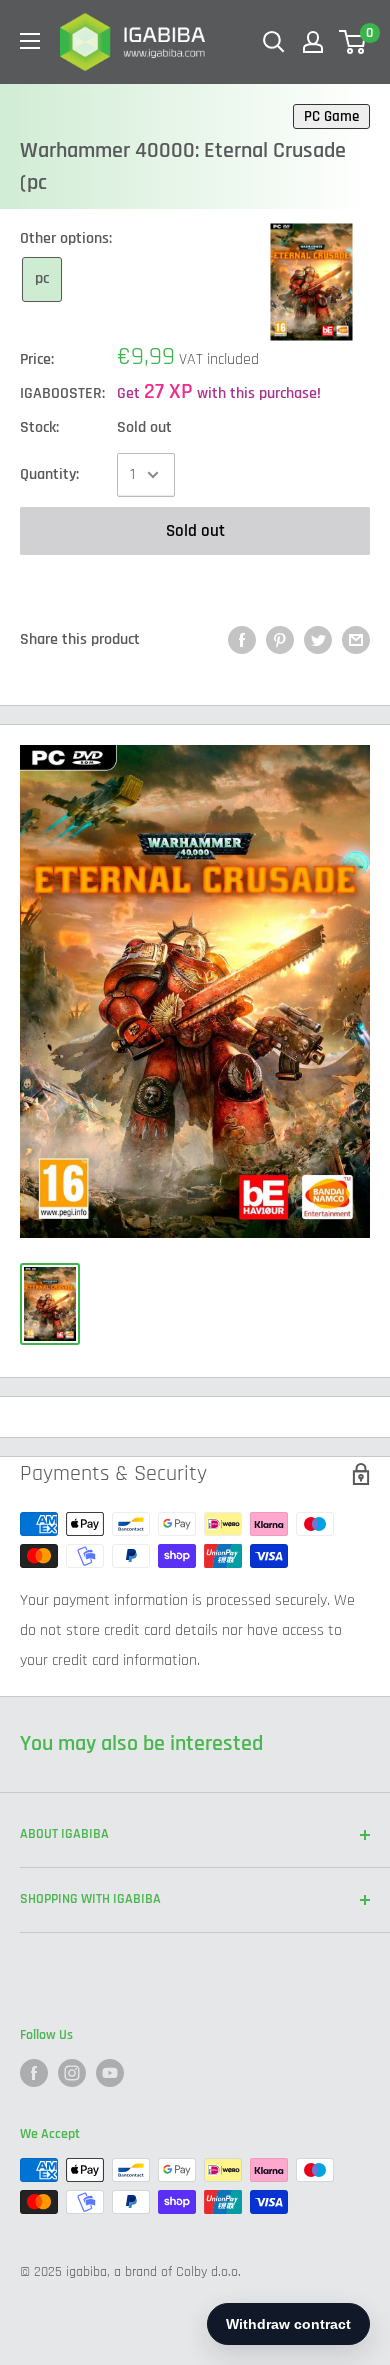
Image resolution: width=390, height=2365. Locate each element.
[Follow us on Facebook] (34, 2073)
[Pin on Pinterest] (280, 640)
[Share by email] (356, 640)
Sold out (195, 531)
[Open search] (274, 42)
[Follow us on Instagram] (72, 2073)
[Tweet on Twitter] (318, 640)
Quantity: (49, 474)
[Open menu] (30, 41)
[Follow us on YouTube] (110, 2073)
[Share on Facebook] (242, 640)
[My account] (313, 42)
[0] (353, 42)
